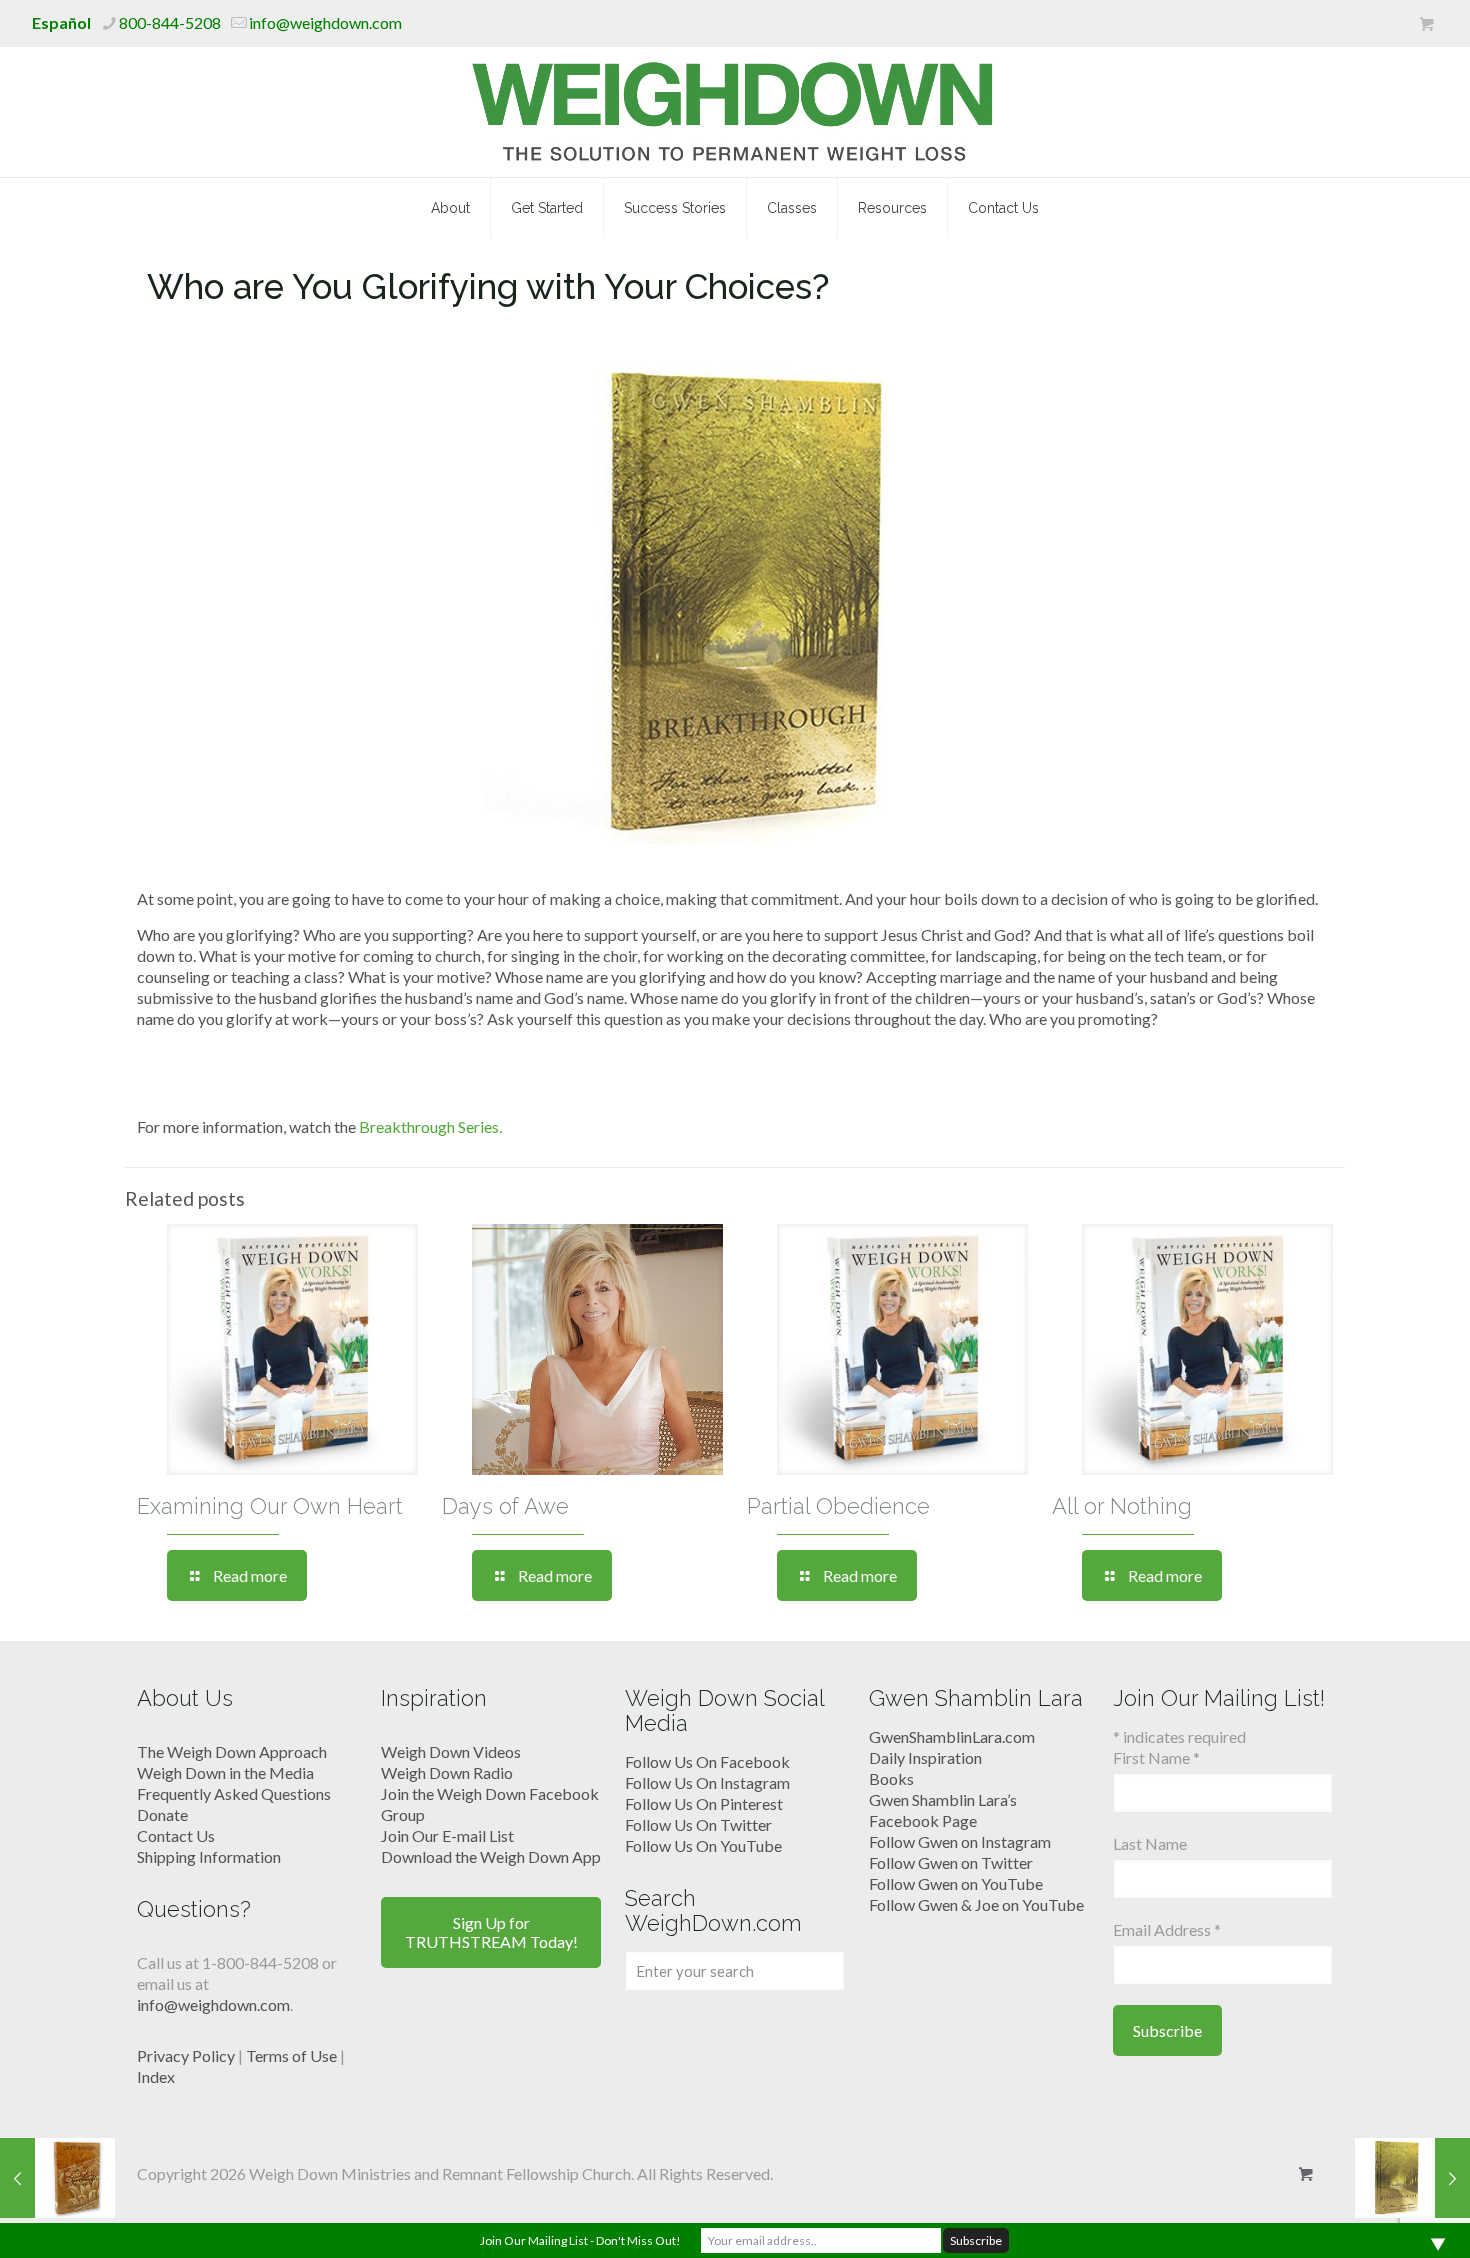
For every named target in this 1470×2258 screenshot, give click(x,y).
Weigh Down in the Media (225, 1772)
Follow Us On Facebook (707, 1761)
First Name (1156, 1757)
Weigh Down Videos (451, 1751)
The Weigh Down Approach (232, 1751)
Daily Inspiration (925, 1757)
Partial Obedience (838, 1506)
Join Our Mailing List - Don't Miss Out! (580, 2240)
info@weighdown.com (325, 22)
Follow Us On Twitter (698, 1824)
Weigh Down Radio (447, 1772)
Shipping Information (209, 1856)
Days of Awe (505, 1506)
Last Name (1150, 1843)
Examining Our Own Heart (270, 1506)
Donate (162, 1814)
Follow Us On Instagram (707, 1782)
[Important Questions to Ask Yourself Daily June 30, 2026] (1412, 2178)
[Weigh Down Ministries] (735, 112)
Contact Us (176, 1835)
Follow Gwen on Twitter (951, 1862)
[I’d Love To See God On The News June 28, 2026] (57, 2178)
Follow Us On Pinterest (704, 1803)
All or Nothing (1122, 1506)
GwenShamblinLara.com (952, 1736)
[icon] (1426, 24)
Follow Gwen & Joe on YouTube (976, 1904)
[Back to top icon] (1374, 2217)
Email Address (1167, 1929)
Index (156, 2076)
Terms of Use (291, 2055)
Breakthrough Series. (432, 1126)
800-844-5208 (170, 22)
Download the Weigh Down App (491, 1856)
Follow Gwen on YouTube (956, 1883)
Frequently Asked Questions (234, 1793)
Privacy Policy (186, 2055)
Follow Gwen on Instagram (960, 1841)
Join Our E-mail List (447, 1835)
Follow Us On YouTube (703, 1845)
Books (891, 1778)
